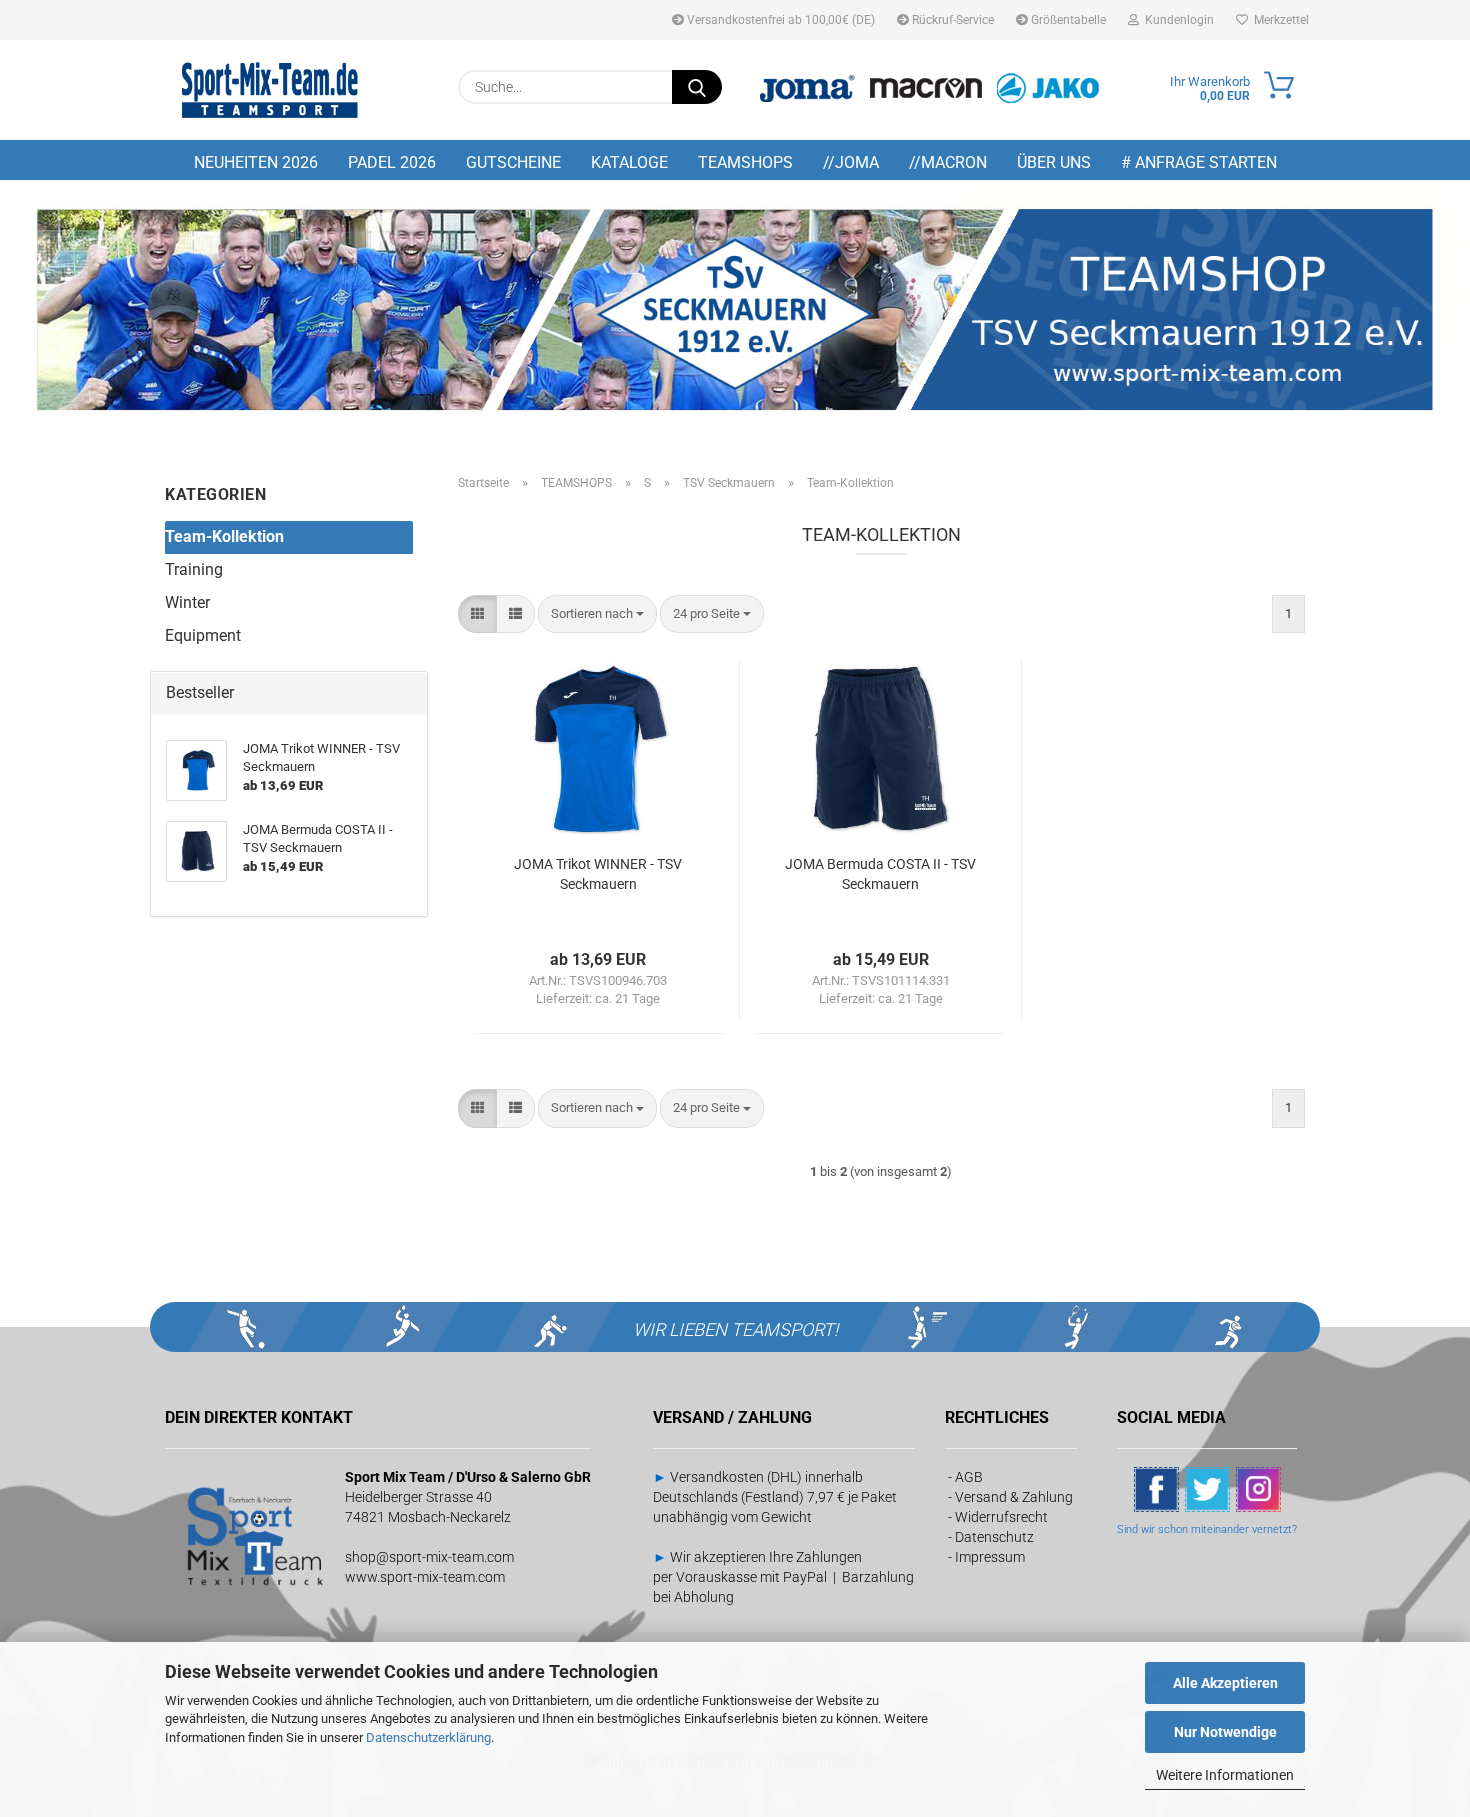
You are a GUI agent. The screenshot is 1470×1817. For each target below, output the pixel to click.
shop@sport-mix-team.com (429, 1557)
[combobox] (597, 614)
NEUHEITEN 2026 (256, 162)
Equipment (203, 635)
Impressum (990, 1557)
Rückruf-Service (951, 20)
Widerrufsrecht (1001, 1517)
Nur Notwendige (1225, 1732)
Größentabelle (1067, 20)
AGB (969, 1477)
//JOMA (851, 162)
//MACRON (948, 162)
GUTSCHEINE (513, 162)
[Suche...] (697, 87)
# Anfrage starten (1199, 162)
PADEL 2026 (392, 162)
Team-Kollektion (224, 536)
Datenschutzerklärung (428, 1737)
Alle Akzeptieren (1225, 1683)
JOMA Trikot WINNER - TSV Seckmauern (598, 874)
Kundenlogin (1176, 20)
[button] (477, 614)
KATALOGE (629, 162)
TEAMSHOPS (745, 162)
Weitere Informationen (1225, 1775)
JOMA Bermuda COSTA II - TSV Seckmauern (880, 874)
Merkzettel (1278, 20)
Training (194, 569)
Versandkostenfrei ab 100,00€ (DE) (779, 20)
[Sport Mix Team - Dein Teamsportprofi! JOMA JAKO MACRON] (270, 90)
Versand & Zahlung (1014, 1497)
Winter (187, 602)
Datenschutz (994, 1537)
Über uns (1054, 162)
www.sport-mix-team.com (425, 1577)
